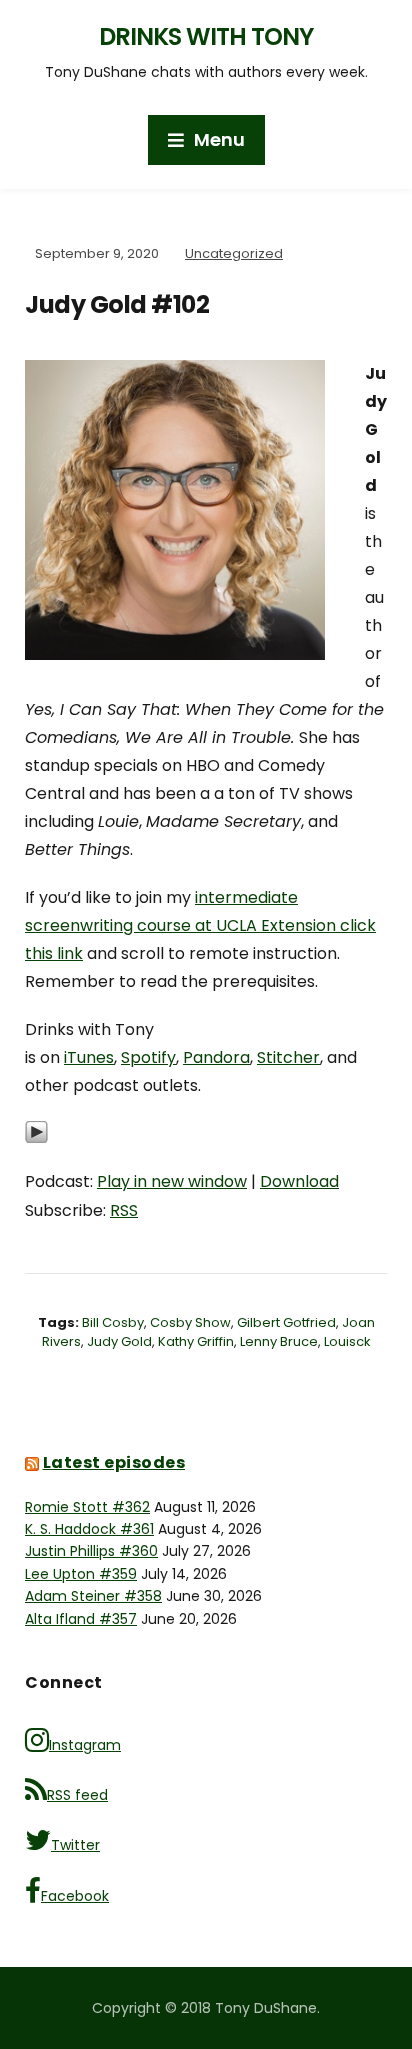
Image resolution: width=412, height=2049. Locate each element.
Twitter (75, 1845)
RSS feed (77, 1795)
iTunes (89, 1057)
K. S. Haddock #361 (89, 1529)
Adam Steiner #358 (93, 1596)
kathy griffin (196, 1341)
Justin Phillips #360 (91, 1551)
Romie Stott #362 (87, 1507)
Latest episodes (114, 1462)
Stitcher (288, 1057)
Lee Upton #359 (81, 1574)
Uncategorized (234, 253)
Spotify (148, 1057)
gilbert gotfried (286, 1322)
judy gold (119, 1341)
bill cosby (113, 1322)
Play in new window (172, 1181)
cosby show (190, 1322)
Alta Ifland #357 (81, 1619)
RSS (124, 1210)
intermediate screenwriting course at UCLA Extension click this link (200, 925)
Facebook (75, 1896)
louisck (347, 1341)
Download (299, 1181)
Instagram (85, 1745)
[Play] (36, 1142)
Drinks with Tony (206, 36)
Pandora (216, 1057)
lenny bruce (279, 1341)
